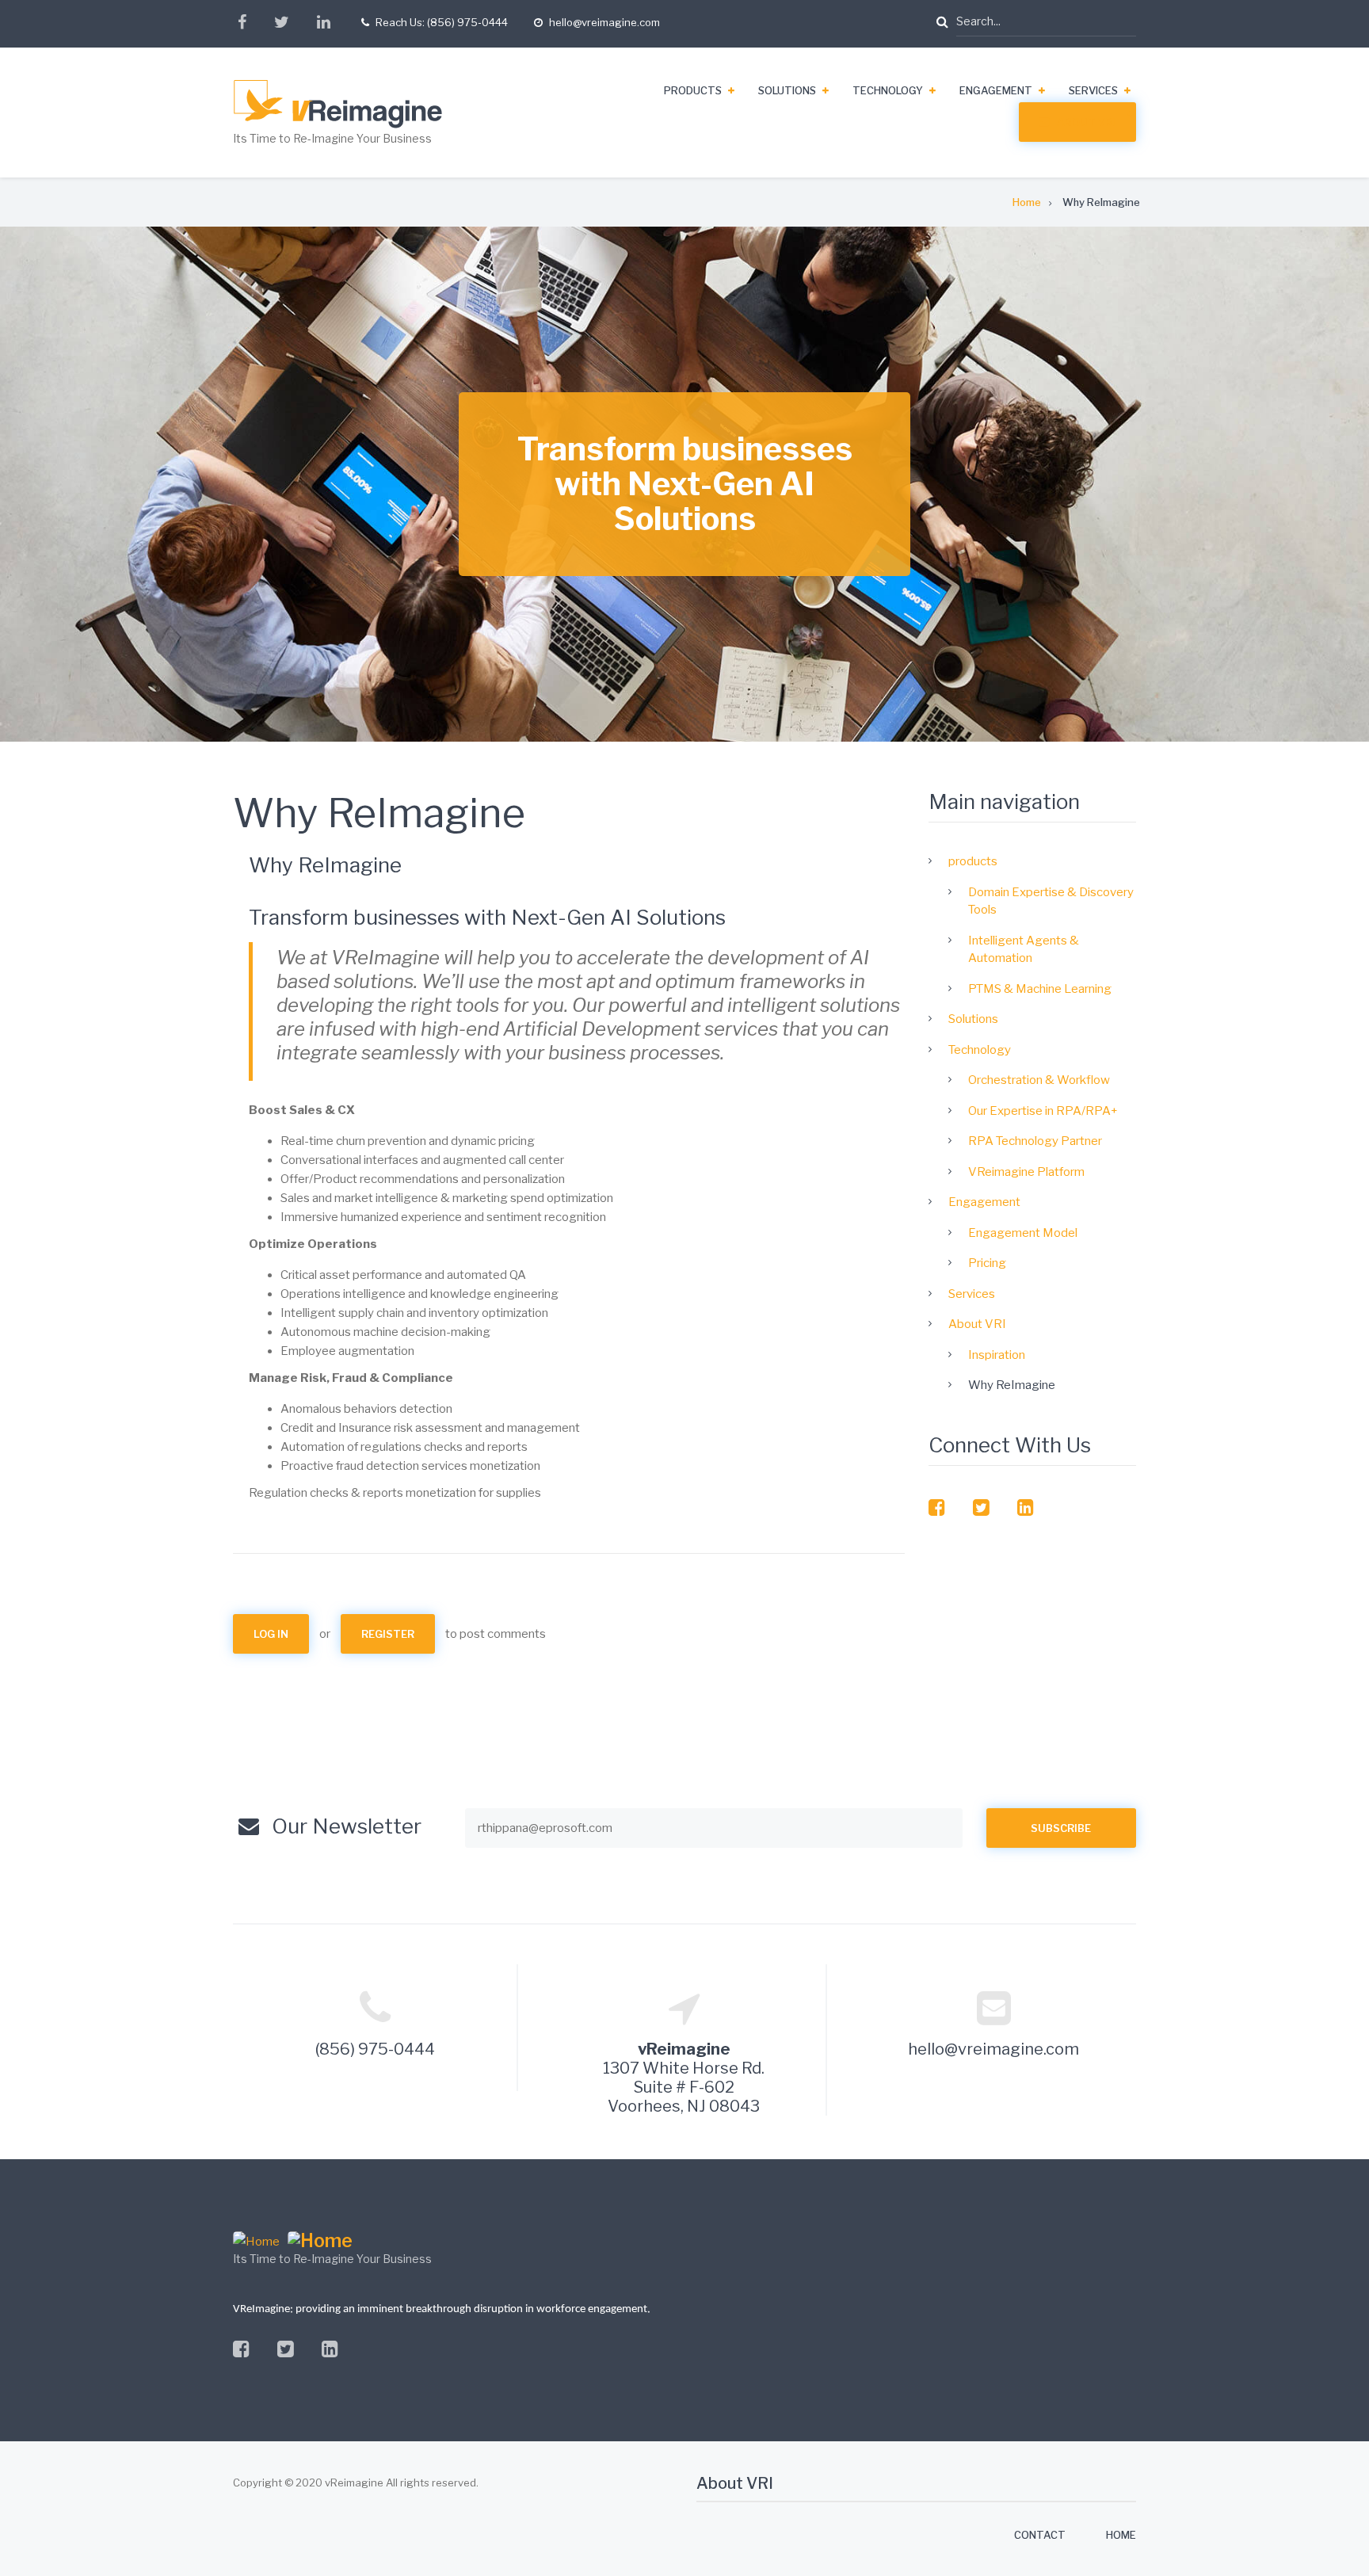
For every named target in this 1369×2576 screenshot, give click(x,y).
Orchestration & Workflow (1039, 1080)
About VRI (1086, 122)
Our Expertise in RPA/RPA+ (1043, 1111)
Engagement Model (1023, 1233)
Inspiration (997, 1355)
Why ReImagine (1012, 1385)
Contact (1040, 2535)
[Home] (370, 105)
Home (1121, 2535)
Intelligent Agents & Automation (1024, 950)
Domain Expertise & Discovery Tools (1051, 901)
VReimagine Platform (1026, 1172)
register (388, 1634)
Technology (888, 90)
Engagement (996, 90)
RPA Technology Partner (1035, 1141)
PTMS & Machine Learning (1040, 989)
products (693, 90)
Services (1093, 90)
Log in (271, 1634)
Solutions (787, 90)
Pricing (987, 1263)
